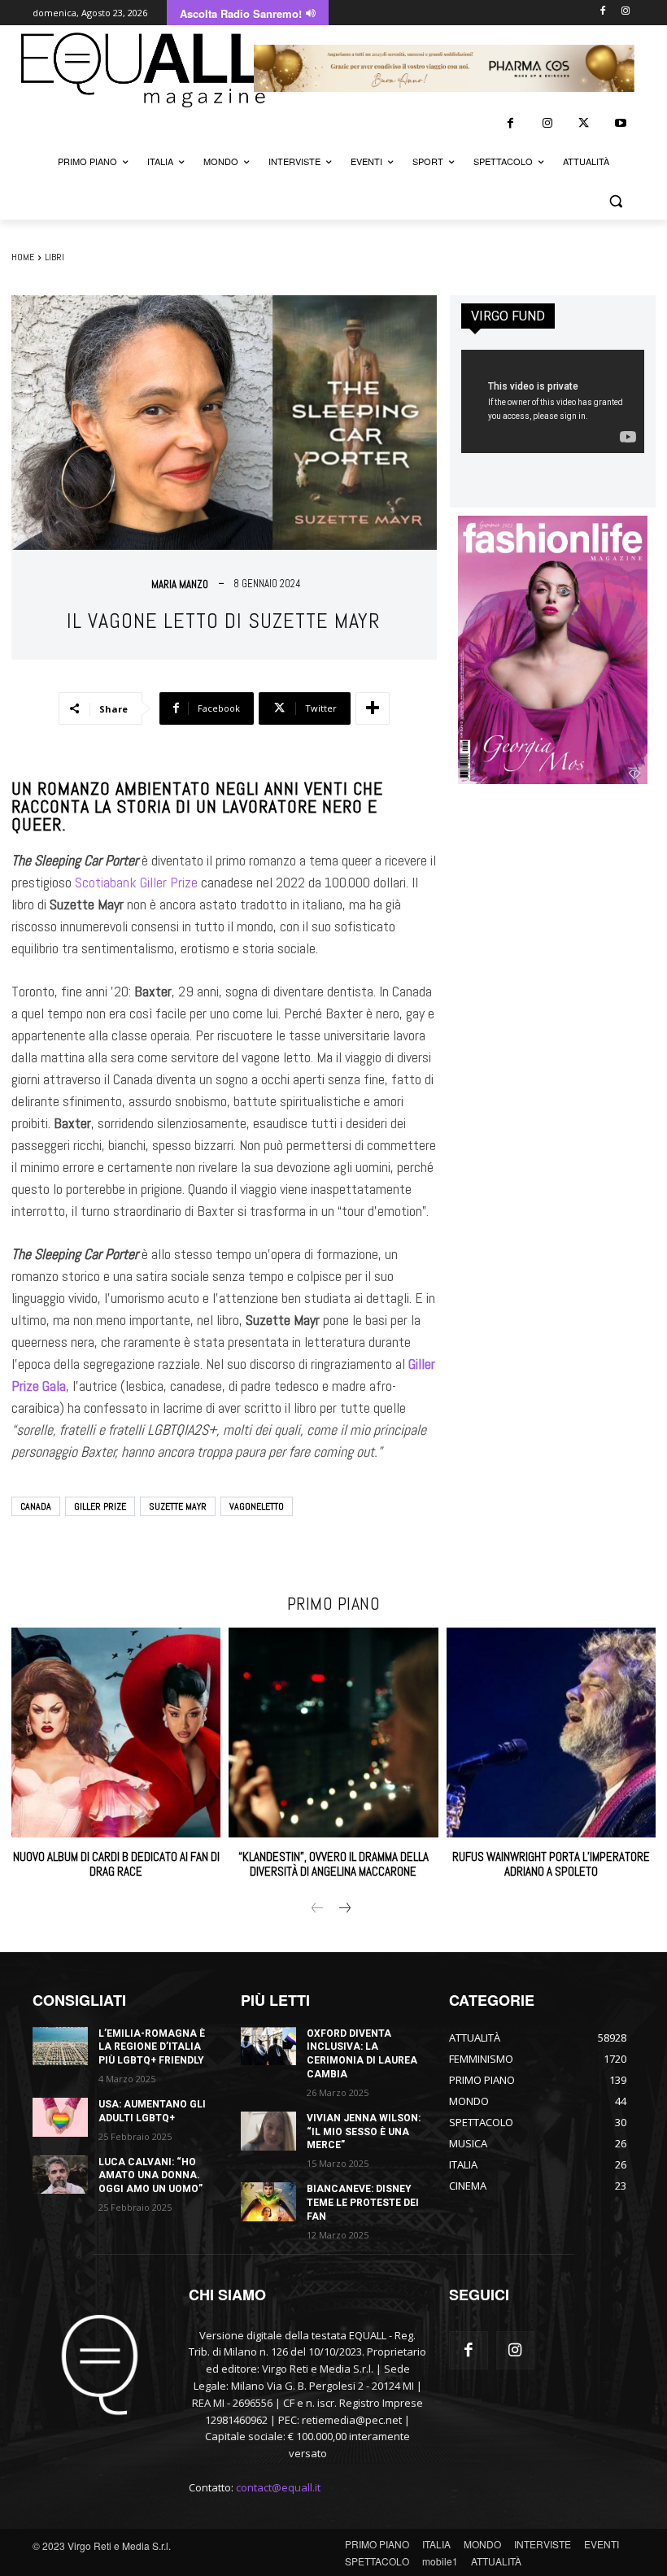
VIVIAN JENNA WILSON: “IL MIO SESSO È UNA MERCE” (364, 2132)
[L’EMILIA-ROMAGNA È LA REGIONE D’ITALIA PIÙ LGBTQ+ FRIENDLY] (60, 2046)
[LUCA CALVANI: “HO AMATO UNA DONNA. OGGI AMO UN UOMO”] (60, 2175)
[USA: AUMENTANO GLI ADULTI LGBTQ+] (60, 2117)
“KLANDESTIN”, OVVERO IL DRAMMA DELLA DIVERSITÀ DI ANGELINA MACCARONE (333, 1864)
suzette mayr (178, 1506)
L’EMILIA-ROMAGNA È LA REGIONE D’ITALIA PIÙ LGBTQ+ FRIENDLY (152, 2047)
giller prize (100, 1506)
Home (23, 257)
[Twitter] (584, 123)
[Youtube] (620, 123)
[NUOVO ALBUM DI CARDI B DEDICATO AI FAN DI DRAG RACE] (116, 1732)
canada (36, 1506)
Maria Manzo (180, 584)
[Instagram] (625, 12)
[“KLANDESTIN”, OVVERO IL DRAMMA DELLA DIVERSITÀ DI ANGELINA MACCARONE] (333, 1732)
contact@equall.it (278, 2487)
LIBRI (54, 257)
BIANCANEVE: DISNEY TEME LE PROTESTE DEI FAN (363, 2203)
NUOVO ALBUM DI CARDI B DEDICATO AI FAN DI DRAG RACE (116, 1864)
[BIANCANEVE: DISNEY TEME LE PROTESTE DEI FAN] (268, 2202)
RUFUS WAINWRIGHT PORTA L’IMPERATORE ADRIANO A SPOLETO (551, 1864)
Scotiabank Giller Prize (136, 882)
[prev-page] (318, 1909)
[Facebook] (602, 12)
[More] (373, 708)
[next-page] (344, 1909)
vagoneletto (257, 1506)
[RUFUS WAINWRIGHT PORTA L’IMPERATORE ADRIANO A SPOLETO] (551, 1732)
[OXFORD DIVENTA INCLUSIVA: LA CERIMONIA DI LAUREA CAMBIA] (268, 2046)
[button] (615, 201)
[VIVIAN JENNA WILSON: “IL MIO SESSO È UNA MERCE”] (268, 2131)
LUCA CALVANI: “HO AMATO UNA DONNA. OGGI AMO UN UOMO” (150, 2176)
